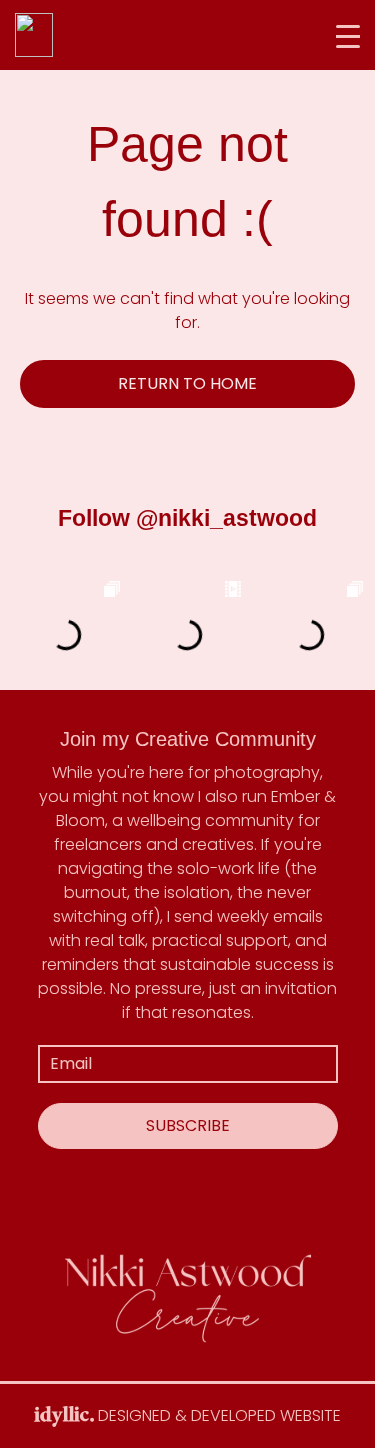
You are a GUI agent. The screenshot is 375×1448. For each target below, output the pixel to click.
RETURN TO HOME (187, 383)
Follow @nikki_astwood (187, 518)
